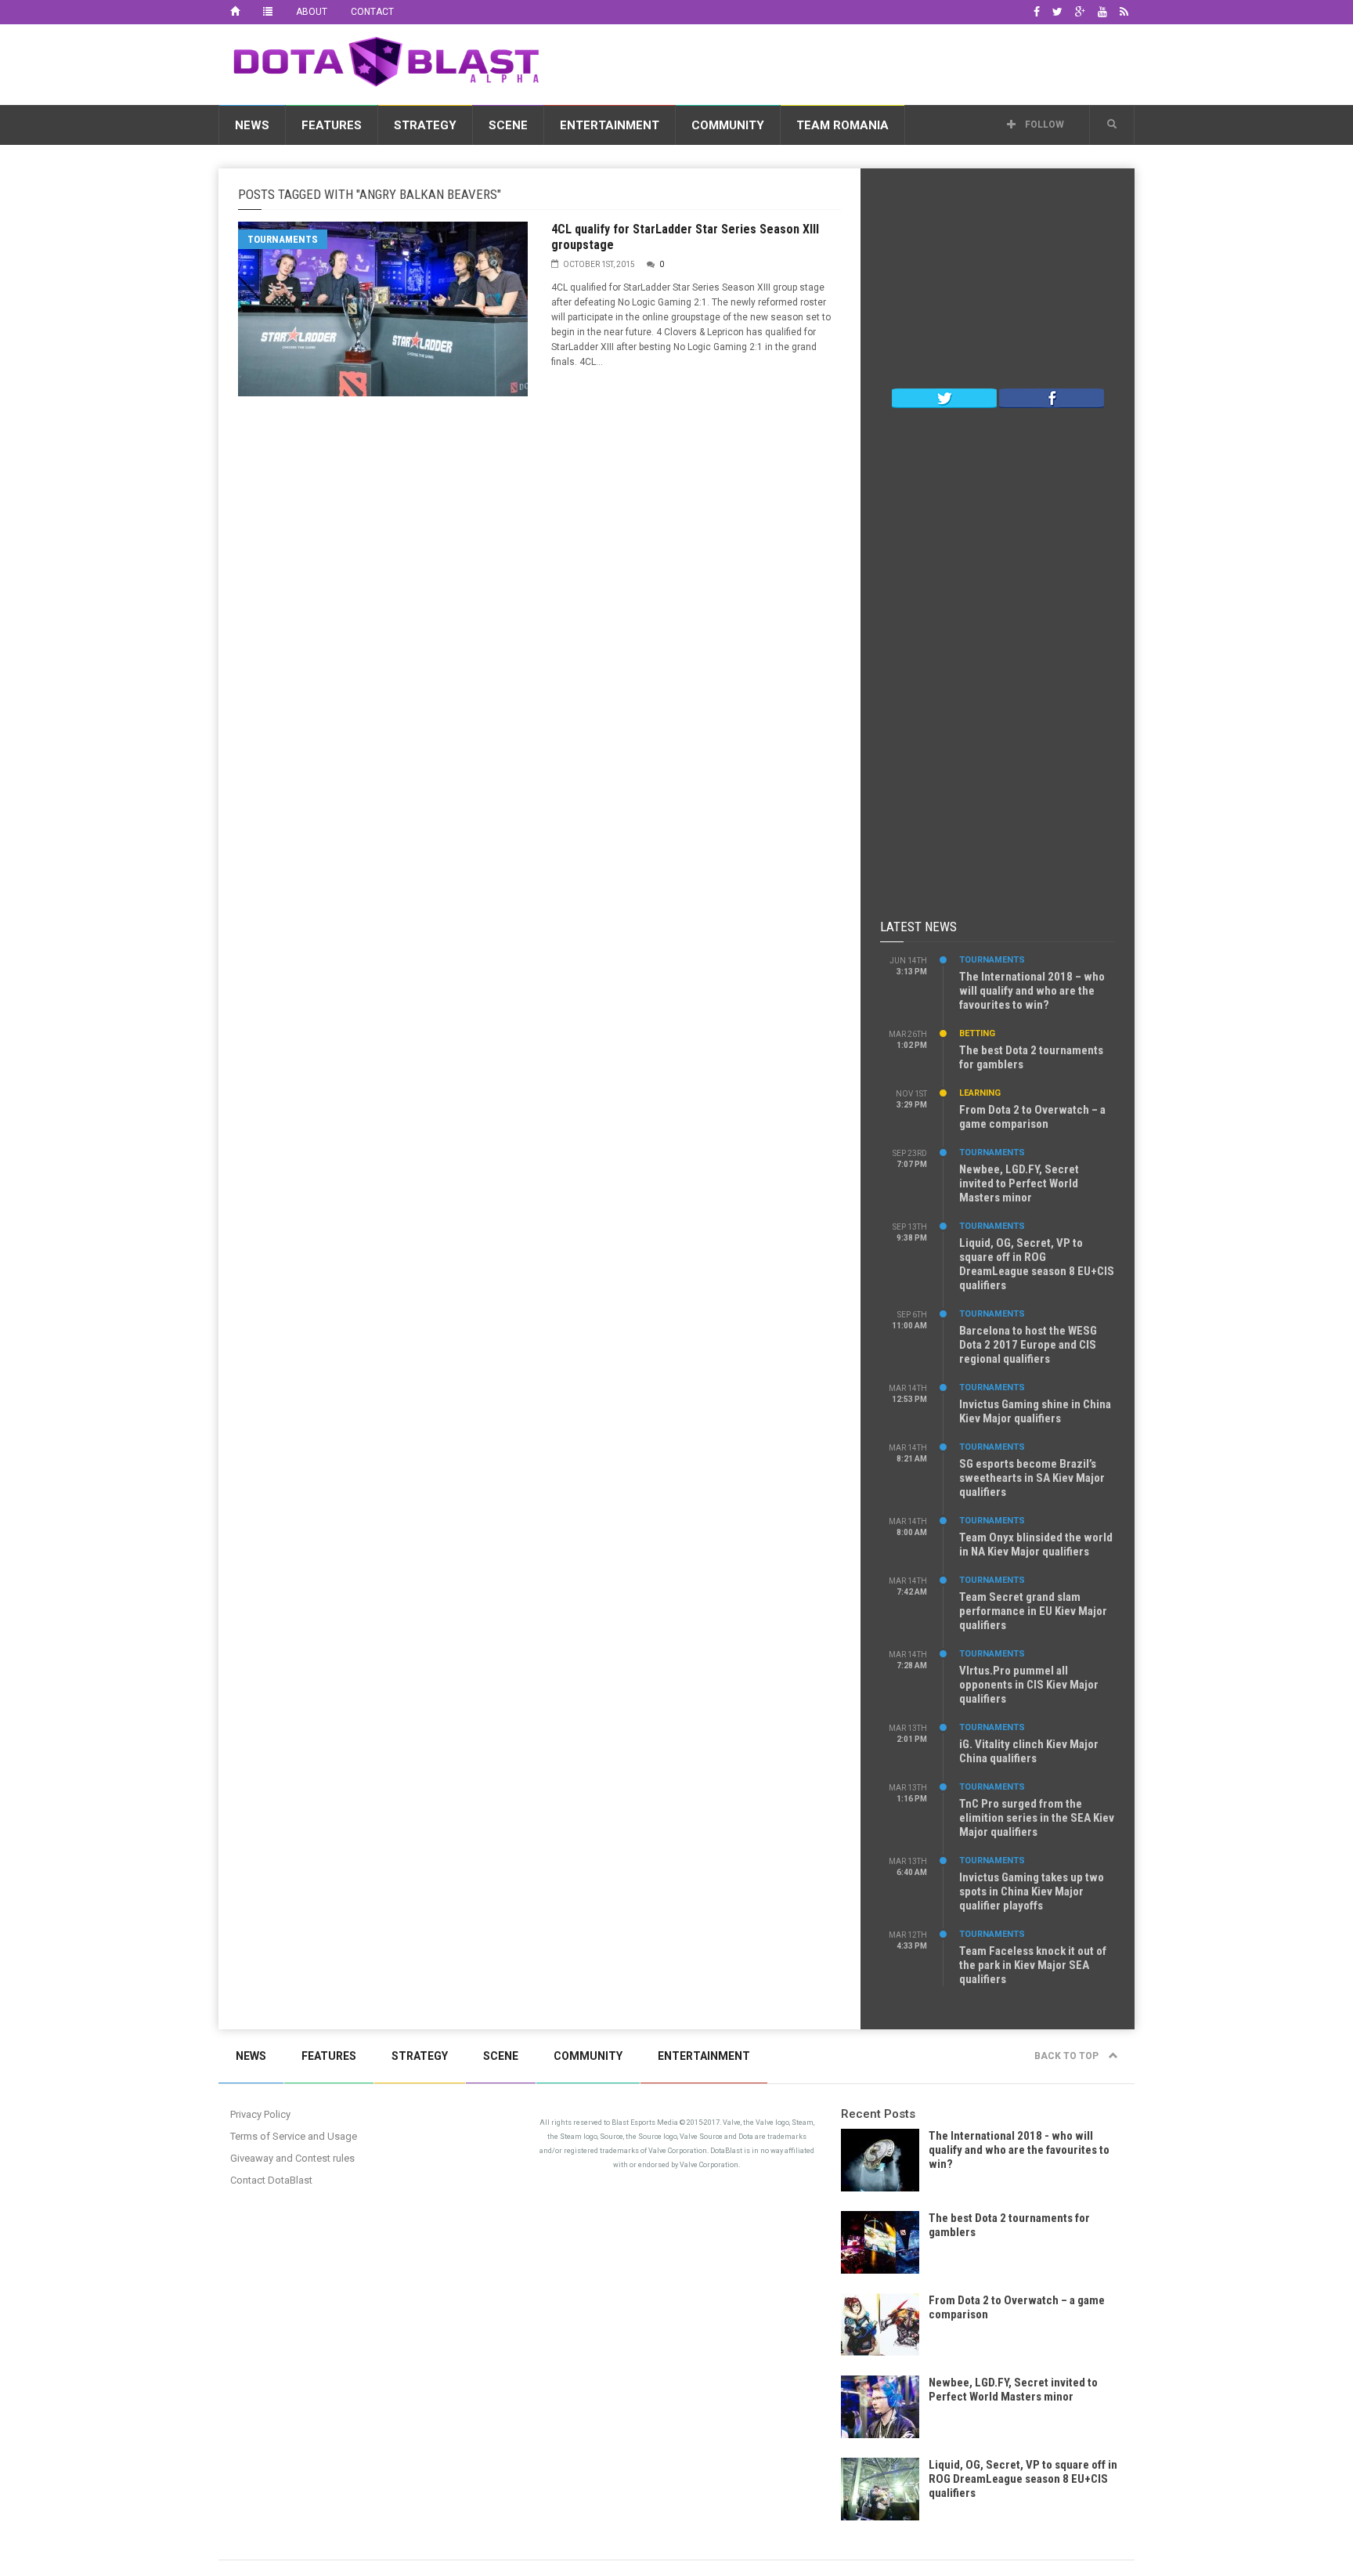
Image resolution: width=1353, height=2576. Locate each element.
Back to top (1068, 2056)
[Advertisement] (850, 62)
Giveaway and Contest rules (292, 2158)
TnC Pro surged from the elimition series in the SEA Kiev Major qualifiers (1037, 1818)
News (252, 125)
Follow (1043, 125)
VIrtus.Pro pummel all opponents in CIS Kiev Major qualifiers (1029, 1685)
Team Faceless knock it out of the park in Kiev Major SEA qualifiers (1033, 1965)
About (312, 12)
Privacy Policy (260, 2114)
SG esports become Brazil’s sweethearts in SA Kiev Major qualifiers (1032, 1478)
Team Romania (842, 125)
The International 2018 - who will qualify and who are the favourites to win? (1019, 2150)
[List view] (268, 12)
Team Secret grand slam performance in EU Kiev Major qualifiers (1033, 1611)
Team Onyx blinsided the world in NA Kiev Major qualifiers (1036, 1545)
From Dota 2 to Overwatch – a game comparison (1032, 1117)
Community (728, 125)
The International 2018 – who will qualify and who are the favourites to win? (1032, 991)
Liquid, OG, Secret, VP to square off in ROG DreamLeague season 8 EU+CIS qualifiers (1037, 1264)
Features (332, 125)
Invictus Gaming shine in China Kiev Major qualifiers (1035, 1411)
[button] (1112, 125)
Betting (977, 1033)
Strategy (425, 125)
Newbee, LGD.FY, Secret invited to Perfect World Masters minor (1019, 1183)
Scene (508, 125)
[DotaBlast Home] (235, 12)
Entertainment (610, 125)
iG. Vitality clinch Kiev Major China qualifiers (1029, 1751)
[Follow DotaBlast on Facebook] (1052, 397)
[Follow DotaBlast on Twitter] (944, 397)
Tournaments (283, 239)
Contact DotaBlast (271, 2180)
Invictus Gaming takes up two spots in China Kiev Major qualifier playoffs (1032, 1891)
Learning (980, 1093)
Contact (372, 12)
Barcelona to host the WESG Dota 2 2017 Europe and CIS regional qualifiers (1028, 1345)
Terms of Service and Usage (294, 2136)
